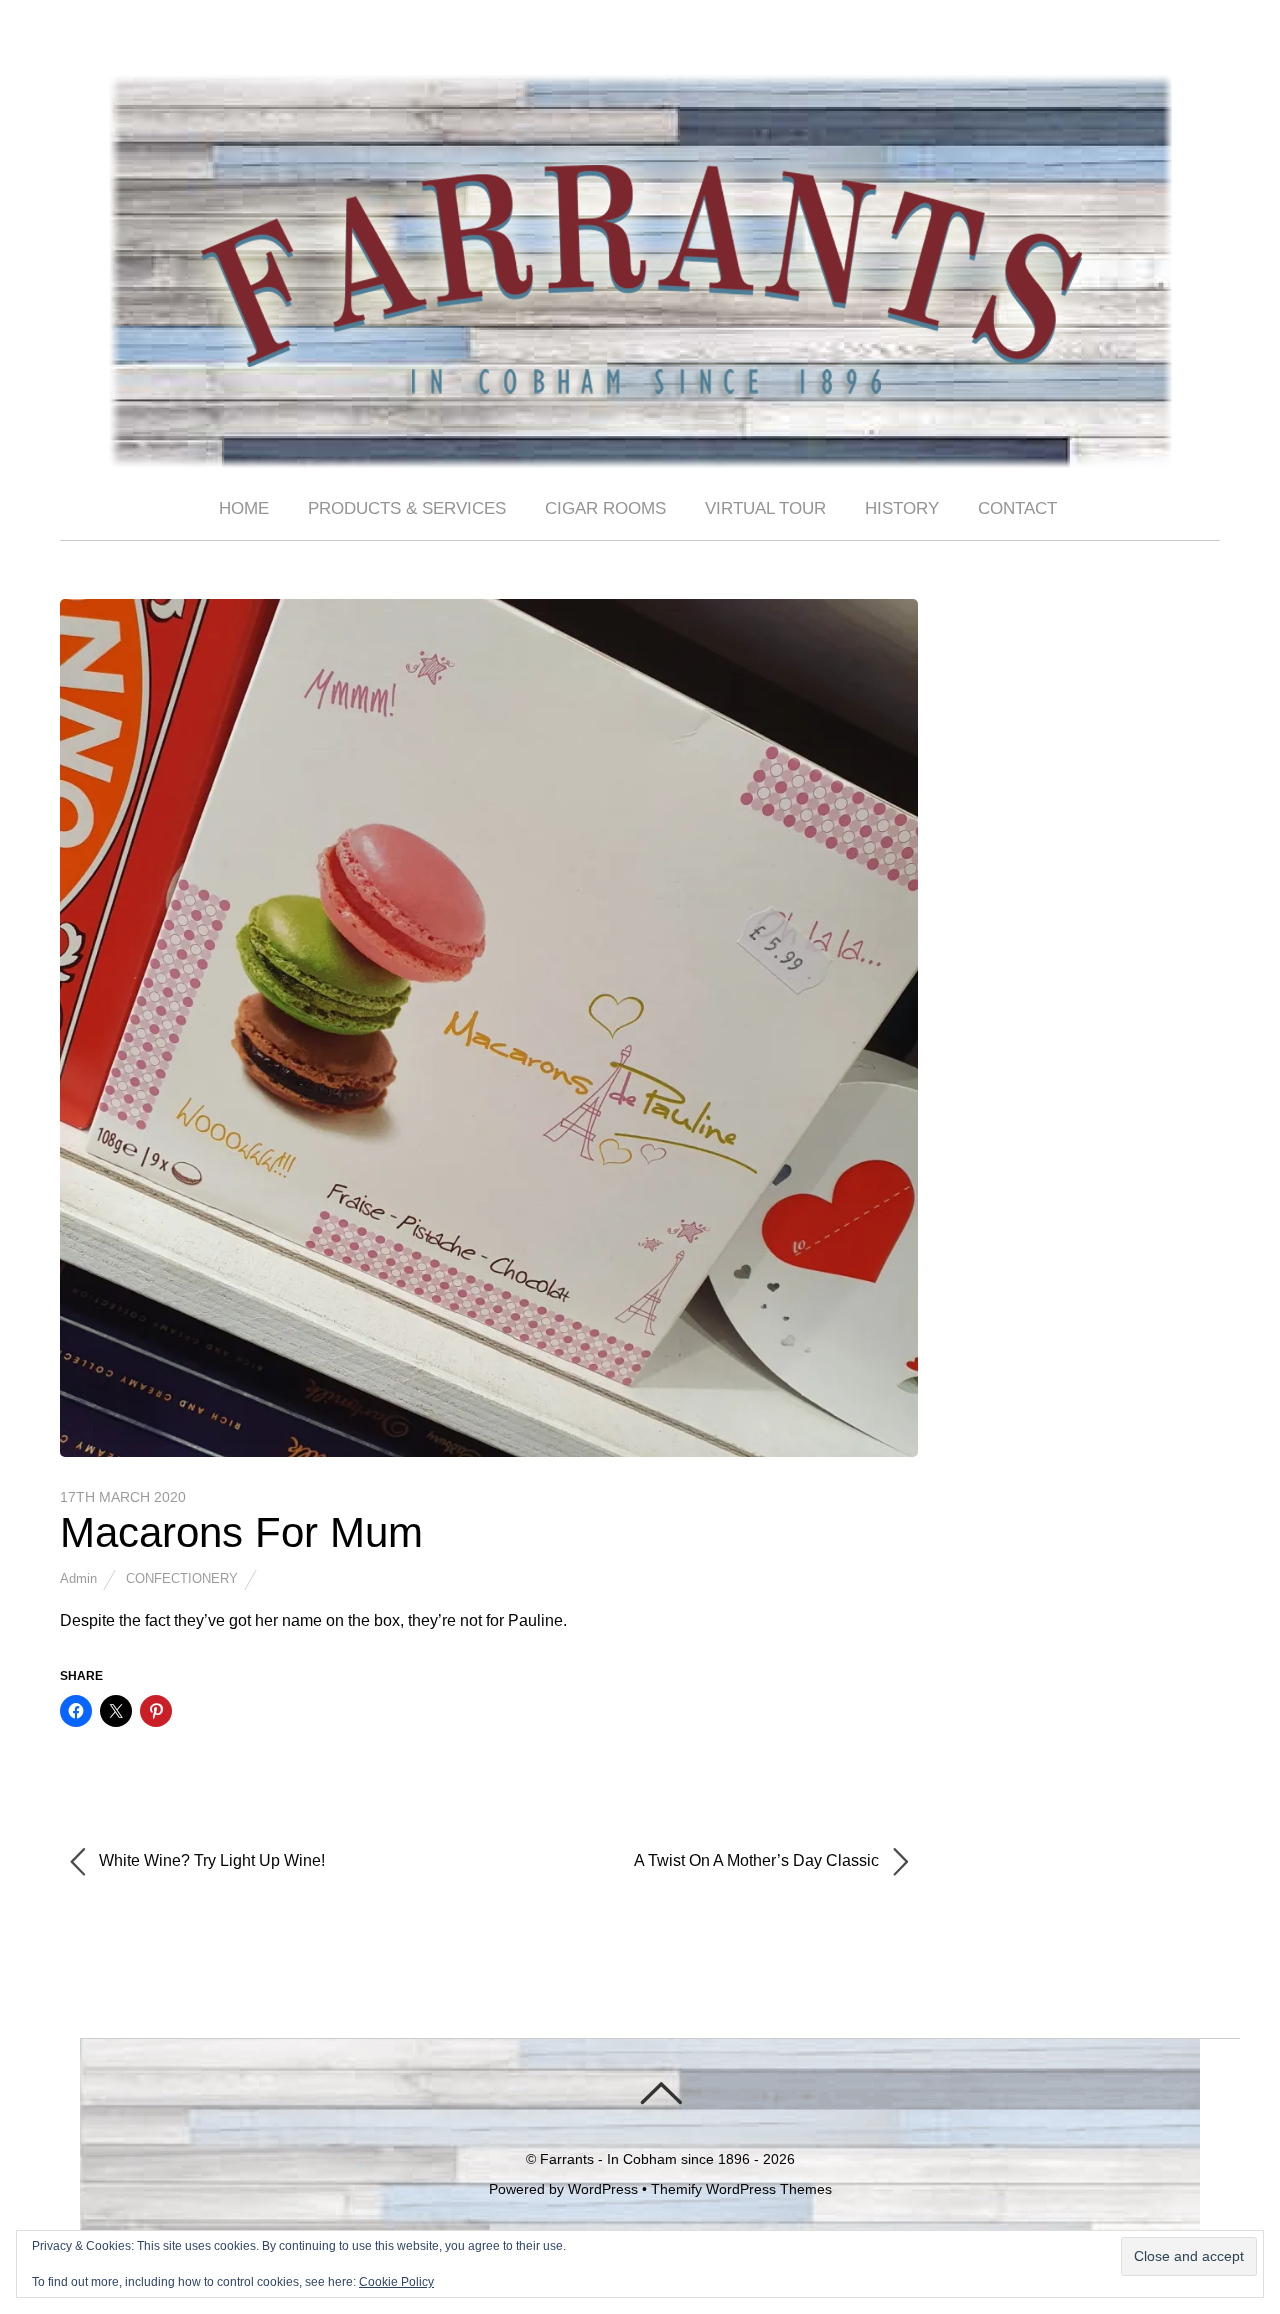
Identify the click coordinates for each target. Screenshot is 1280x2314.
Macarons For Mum (241, 1532)
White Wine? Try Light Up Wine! (210, 1861)
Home (244, 508)
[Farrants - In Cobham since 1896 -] (640, 451)
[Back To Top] (660, 2093)
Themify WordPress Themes (741, 2189)
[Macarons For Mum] (489, 1451)
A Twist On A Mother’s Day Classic (758, 1861)
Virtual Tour (765, 508)
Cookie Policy (396, 2282)
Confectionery (182, 1578)
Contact (1017, 508)
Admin (78, 1578)
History (902, 508)
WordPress (603, 2189)
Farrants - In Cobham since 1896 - (649, 2159)
